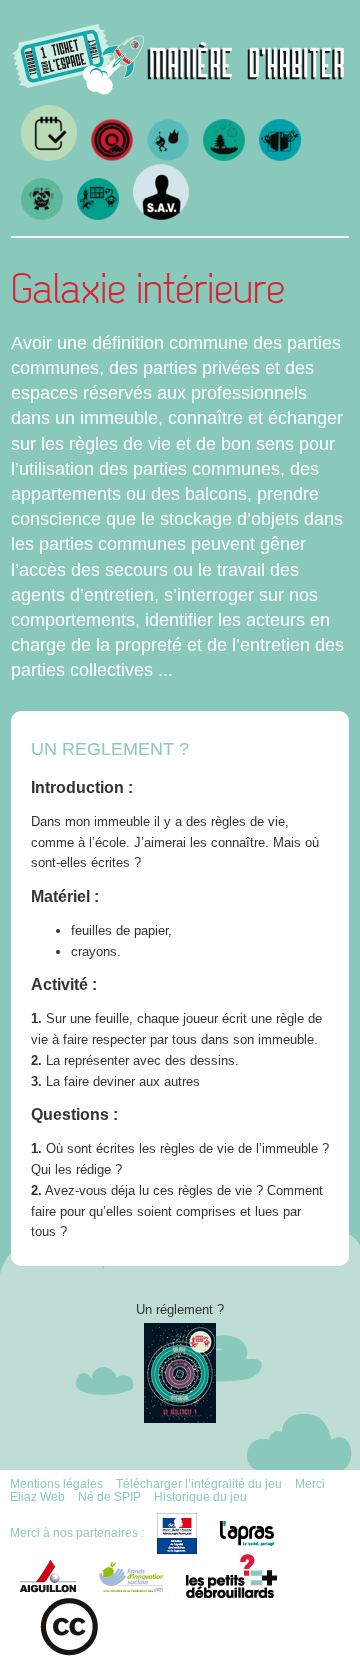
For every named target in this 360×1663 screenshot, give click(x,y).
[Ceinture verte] (224, 156)
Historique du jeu (200, 1496)
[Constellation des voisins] (280, 156)
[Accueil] (179, 87)
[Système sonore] (42, 215)
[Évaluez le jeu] (49, 156)
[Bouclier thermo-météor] (168, 156)
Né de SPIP (109, 1496)
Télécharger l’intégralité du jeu (199, 1483)
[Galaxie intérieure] (98, 215)
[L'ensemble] (112, 156)
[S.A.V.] (161, 215)
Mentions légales (56, 1483)
